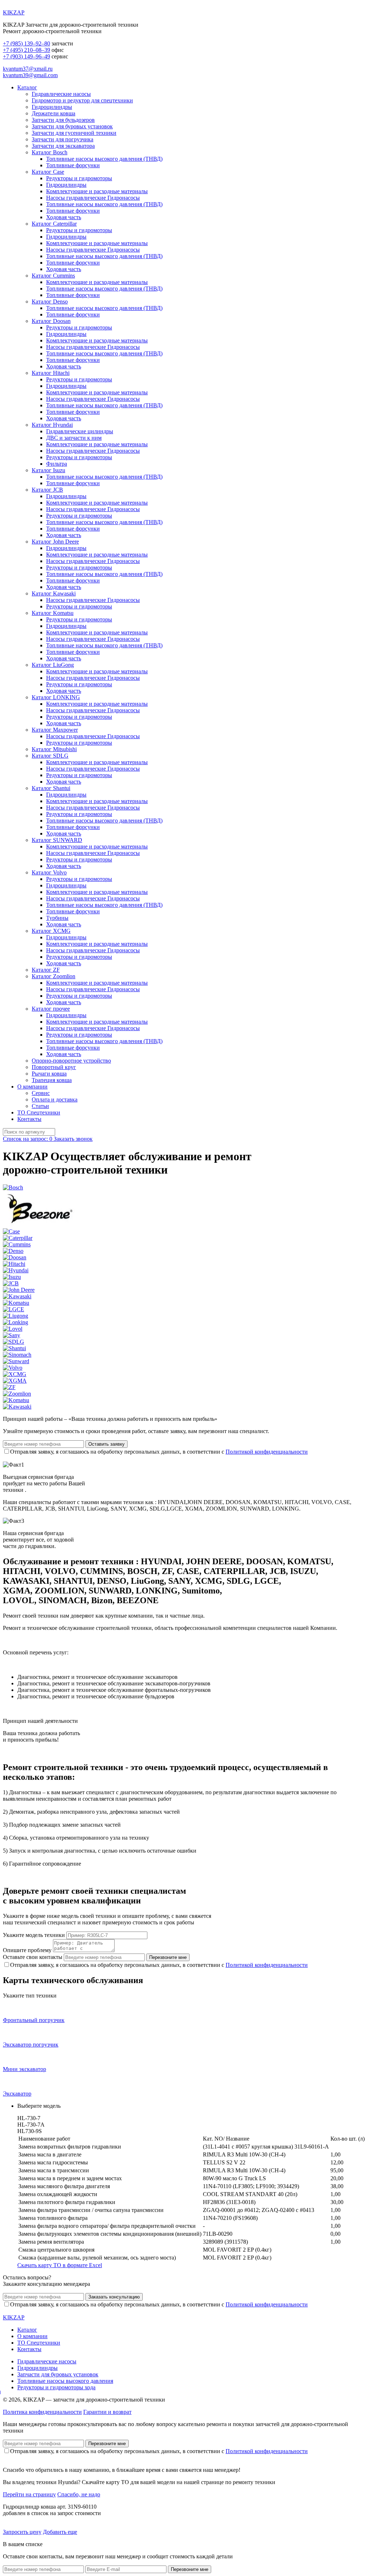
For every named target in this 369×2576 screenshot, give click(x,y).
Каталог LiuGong (53, 665)
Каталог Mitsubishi (54, 749)
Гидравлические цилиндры (80, 431)
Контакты (29, 1119)
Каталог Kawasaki (54, 593)
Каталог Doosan (51, 321)
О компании (32, 1087)
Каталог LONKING (56, 697)
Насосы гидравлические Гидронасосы (93, 198)
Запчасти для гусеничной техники (74, 133)
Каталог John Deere (55, 542)
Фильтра (57, 464)
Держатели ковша (54, 113)
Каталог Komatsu (53, 613)
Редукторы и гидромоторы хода (56, 2387)
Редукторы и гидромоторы (79, 178)
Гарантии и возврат (107, 2412)
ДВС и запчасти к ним (74, 438)
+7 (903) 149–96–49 (26, 56)
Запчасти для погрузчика (63, 139)
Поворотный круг (54, 1067)
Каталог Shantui (51, 788)
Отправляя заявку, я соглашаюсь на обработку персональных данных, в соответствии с (159, 1452)
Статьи (40, 1106)
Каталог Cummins (53, 276)
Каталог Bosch (50, 152)
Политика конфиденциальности (42, 2412)
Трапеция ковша (52, 1080)
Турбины (57, 918)
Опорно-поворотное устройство (71, 1061)
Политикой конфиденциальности (267, 1452)
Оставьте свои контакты (33, 1957)
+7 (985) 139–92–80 (26, 43)
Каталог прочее (51, 1009)
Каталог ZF (46, 970)
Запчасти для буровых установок (72, 126)
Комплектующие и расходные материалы (97, 191)
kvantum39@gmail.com (30, 75)
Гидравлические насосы (61, 94)
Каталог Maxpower (55, 730)
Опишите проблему (27, 1950)
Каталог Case (48, 172)
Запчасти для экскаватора (63, 146)
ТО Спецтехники (39, 1112)
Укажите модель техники (34, 1935)
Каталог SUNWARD (57, 840)
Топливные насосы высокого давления (65, 2381)
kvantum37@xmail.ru (28, 69)
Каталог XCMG (51, 931)
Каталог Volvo (49, 872)
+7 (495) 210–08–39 (26, 50)
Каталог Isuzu (48, 470)
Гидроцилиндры (52, 107)
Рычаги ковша (49, 1074)
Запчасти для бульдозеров (63, 120)
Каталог (27, 87)
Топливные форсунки (73, 165)
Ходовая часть (64, 217)
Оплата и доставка (55, 1099)
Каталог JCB (47, 490)
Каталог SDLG (50, 756)
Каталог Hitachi (51, 373)
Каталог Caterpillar (54, 224)
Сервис (41, 1093)
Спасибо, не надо (79, 2494)
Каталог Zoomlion (54, 976)
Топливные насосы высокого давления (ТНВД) (104, 159)
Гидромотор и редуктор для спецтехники (82, 100)
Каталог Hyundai (52, 425)
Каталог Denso (50, 302)
